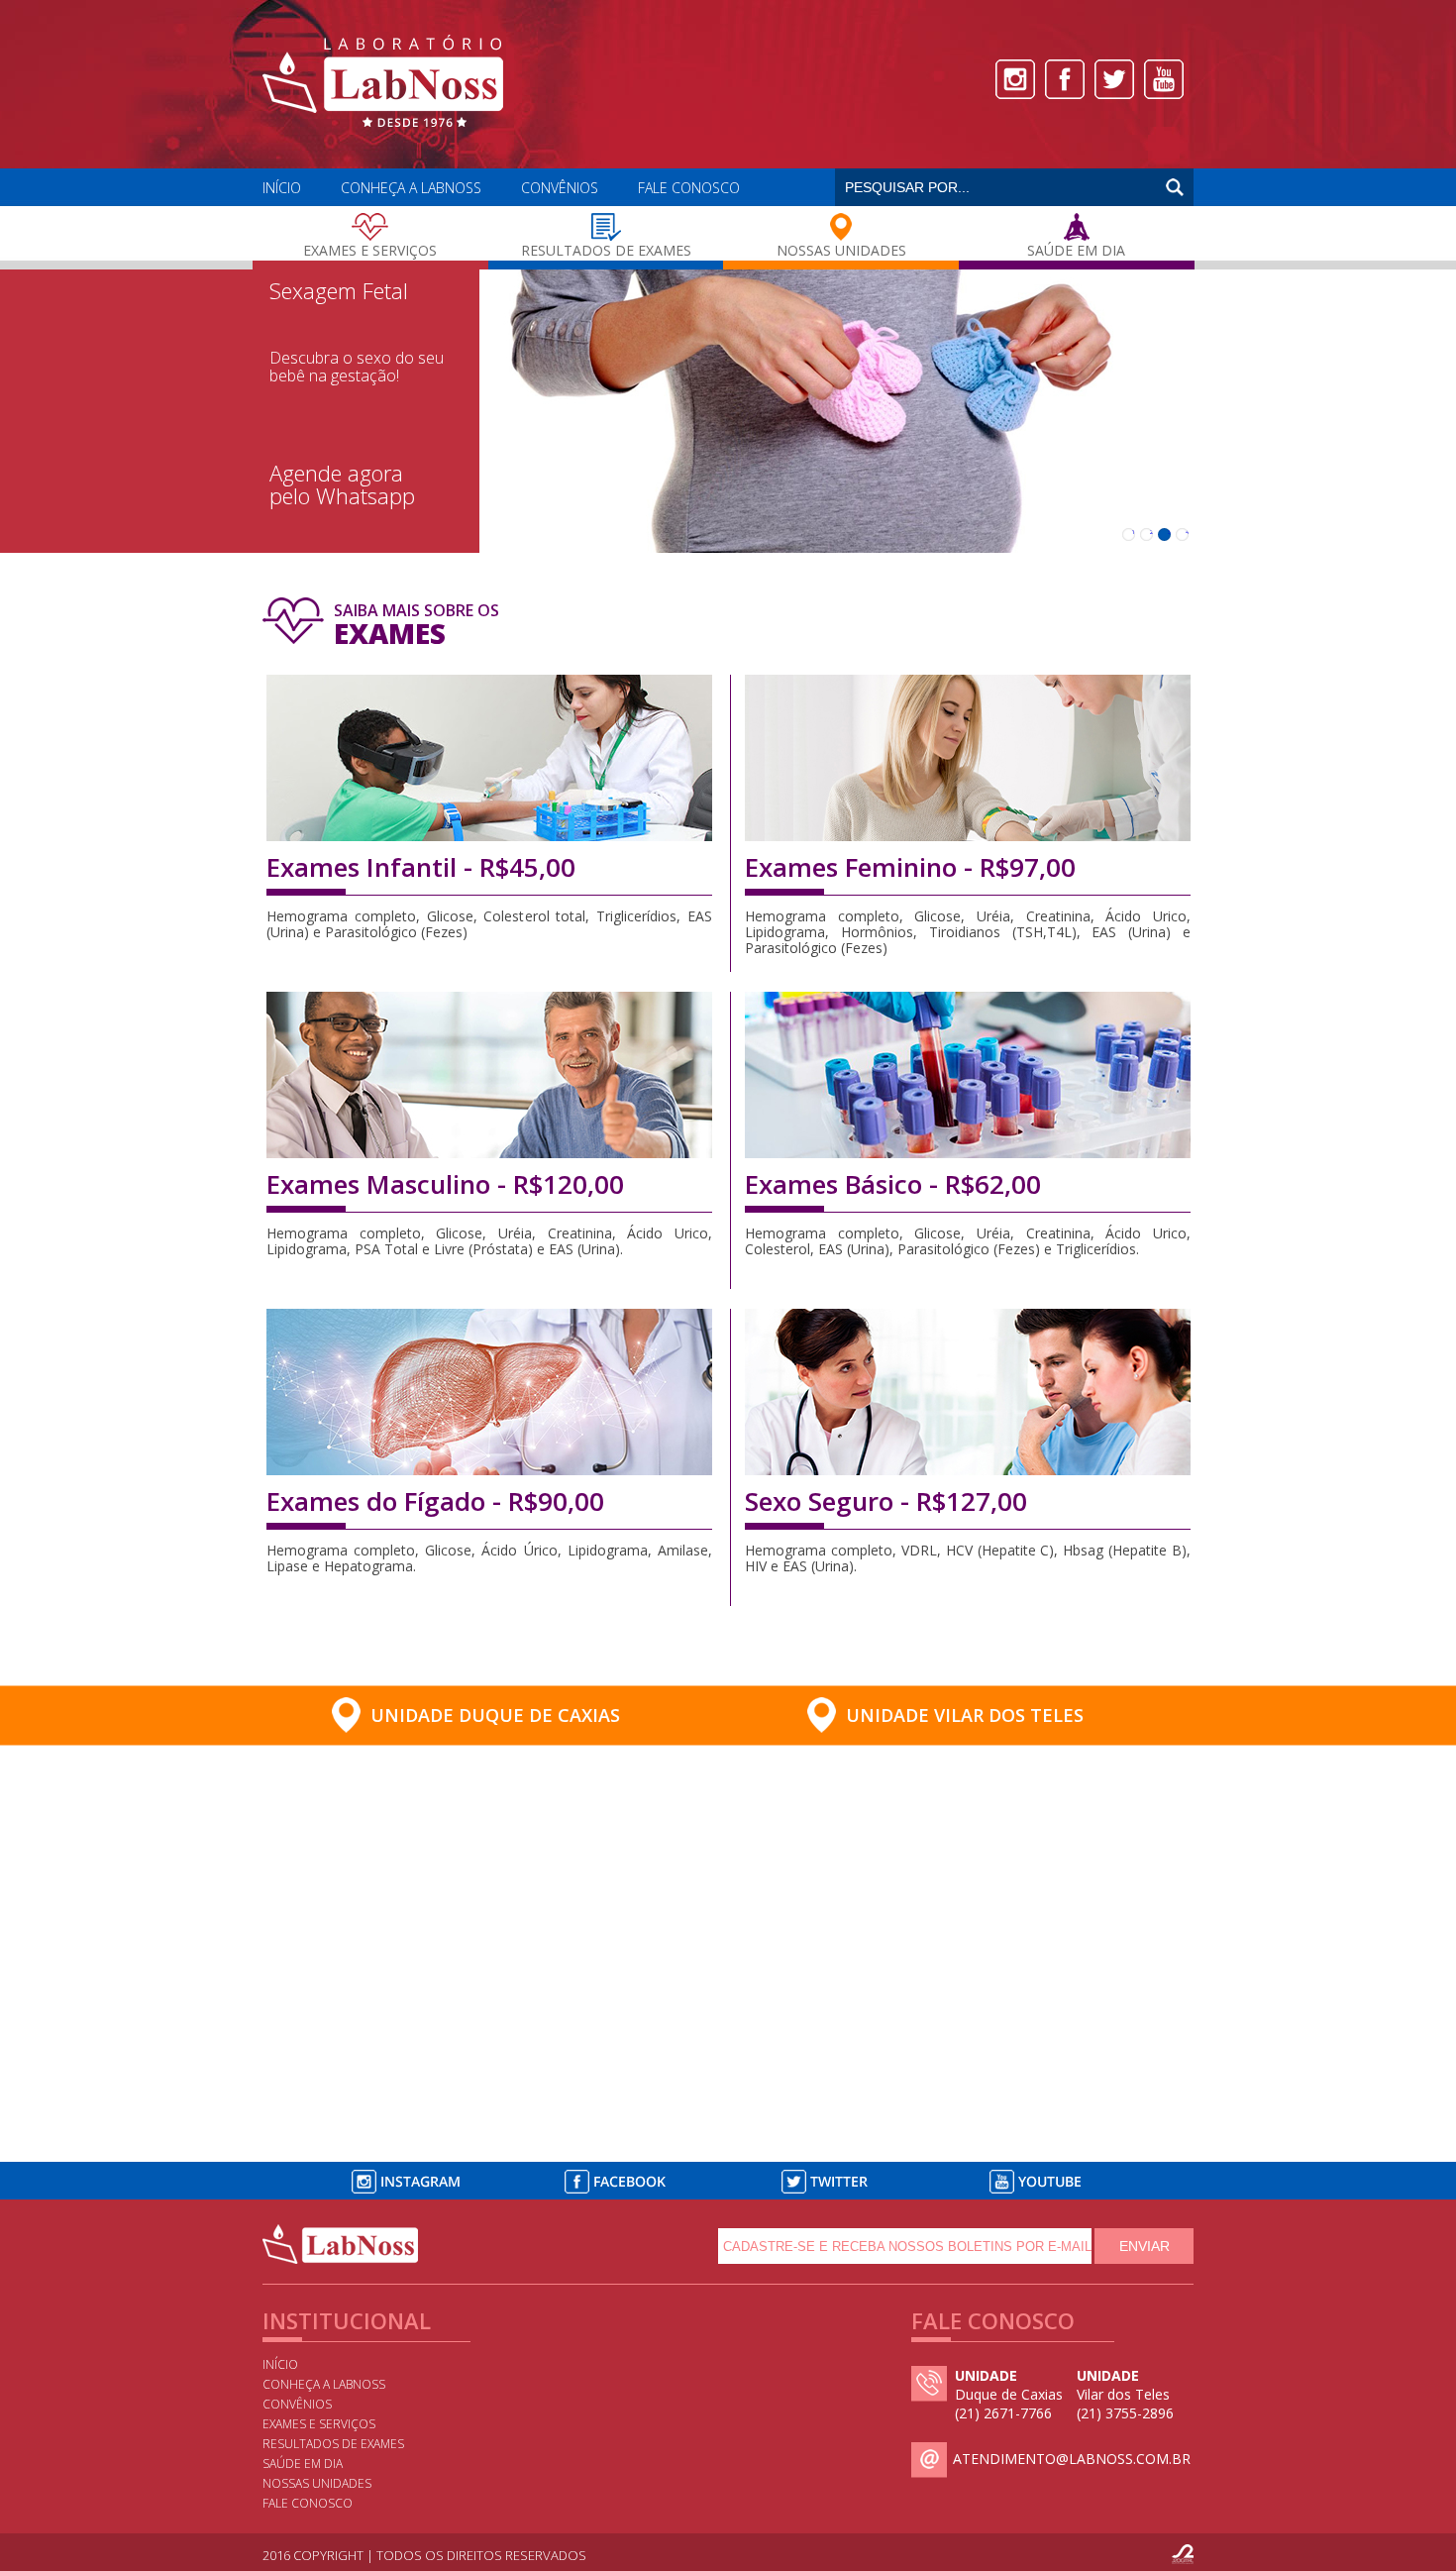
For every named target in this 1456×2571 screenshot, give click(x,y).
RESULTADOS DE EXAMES (333, 2444)
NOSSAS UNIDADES (317, 2483)
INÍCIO (282, 188)
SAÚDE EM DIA (303, 2464)
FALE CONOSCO (689, 188)
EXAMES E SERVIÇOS (319, 2424)
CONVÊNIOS (560, 188)
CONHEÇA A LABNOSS (411, 188)
